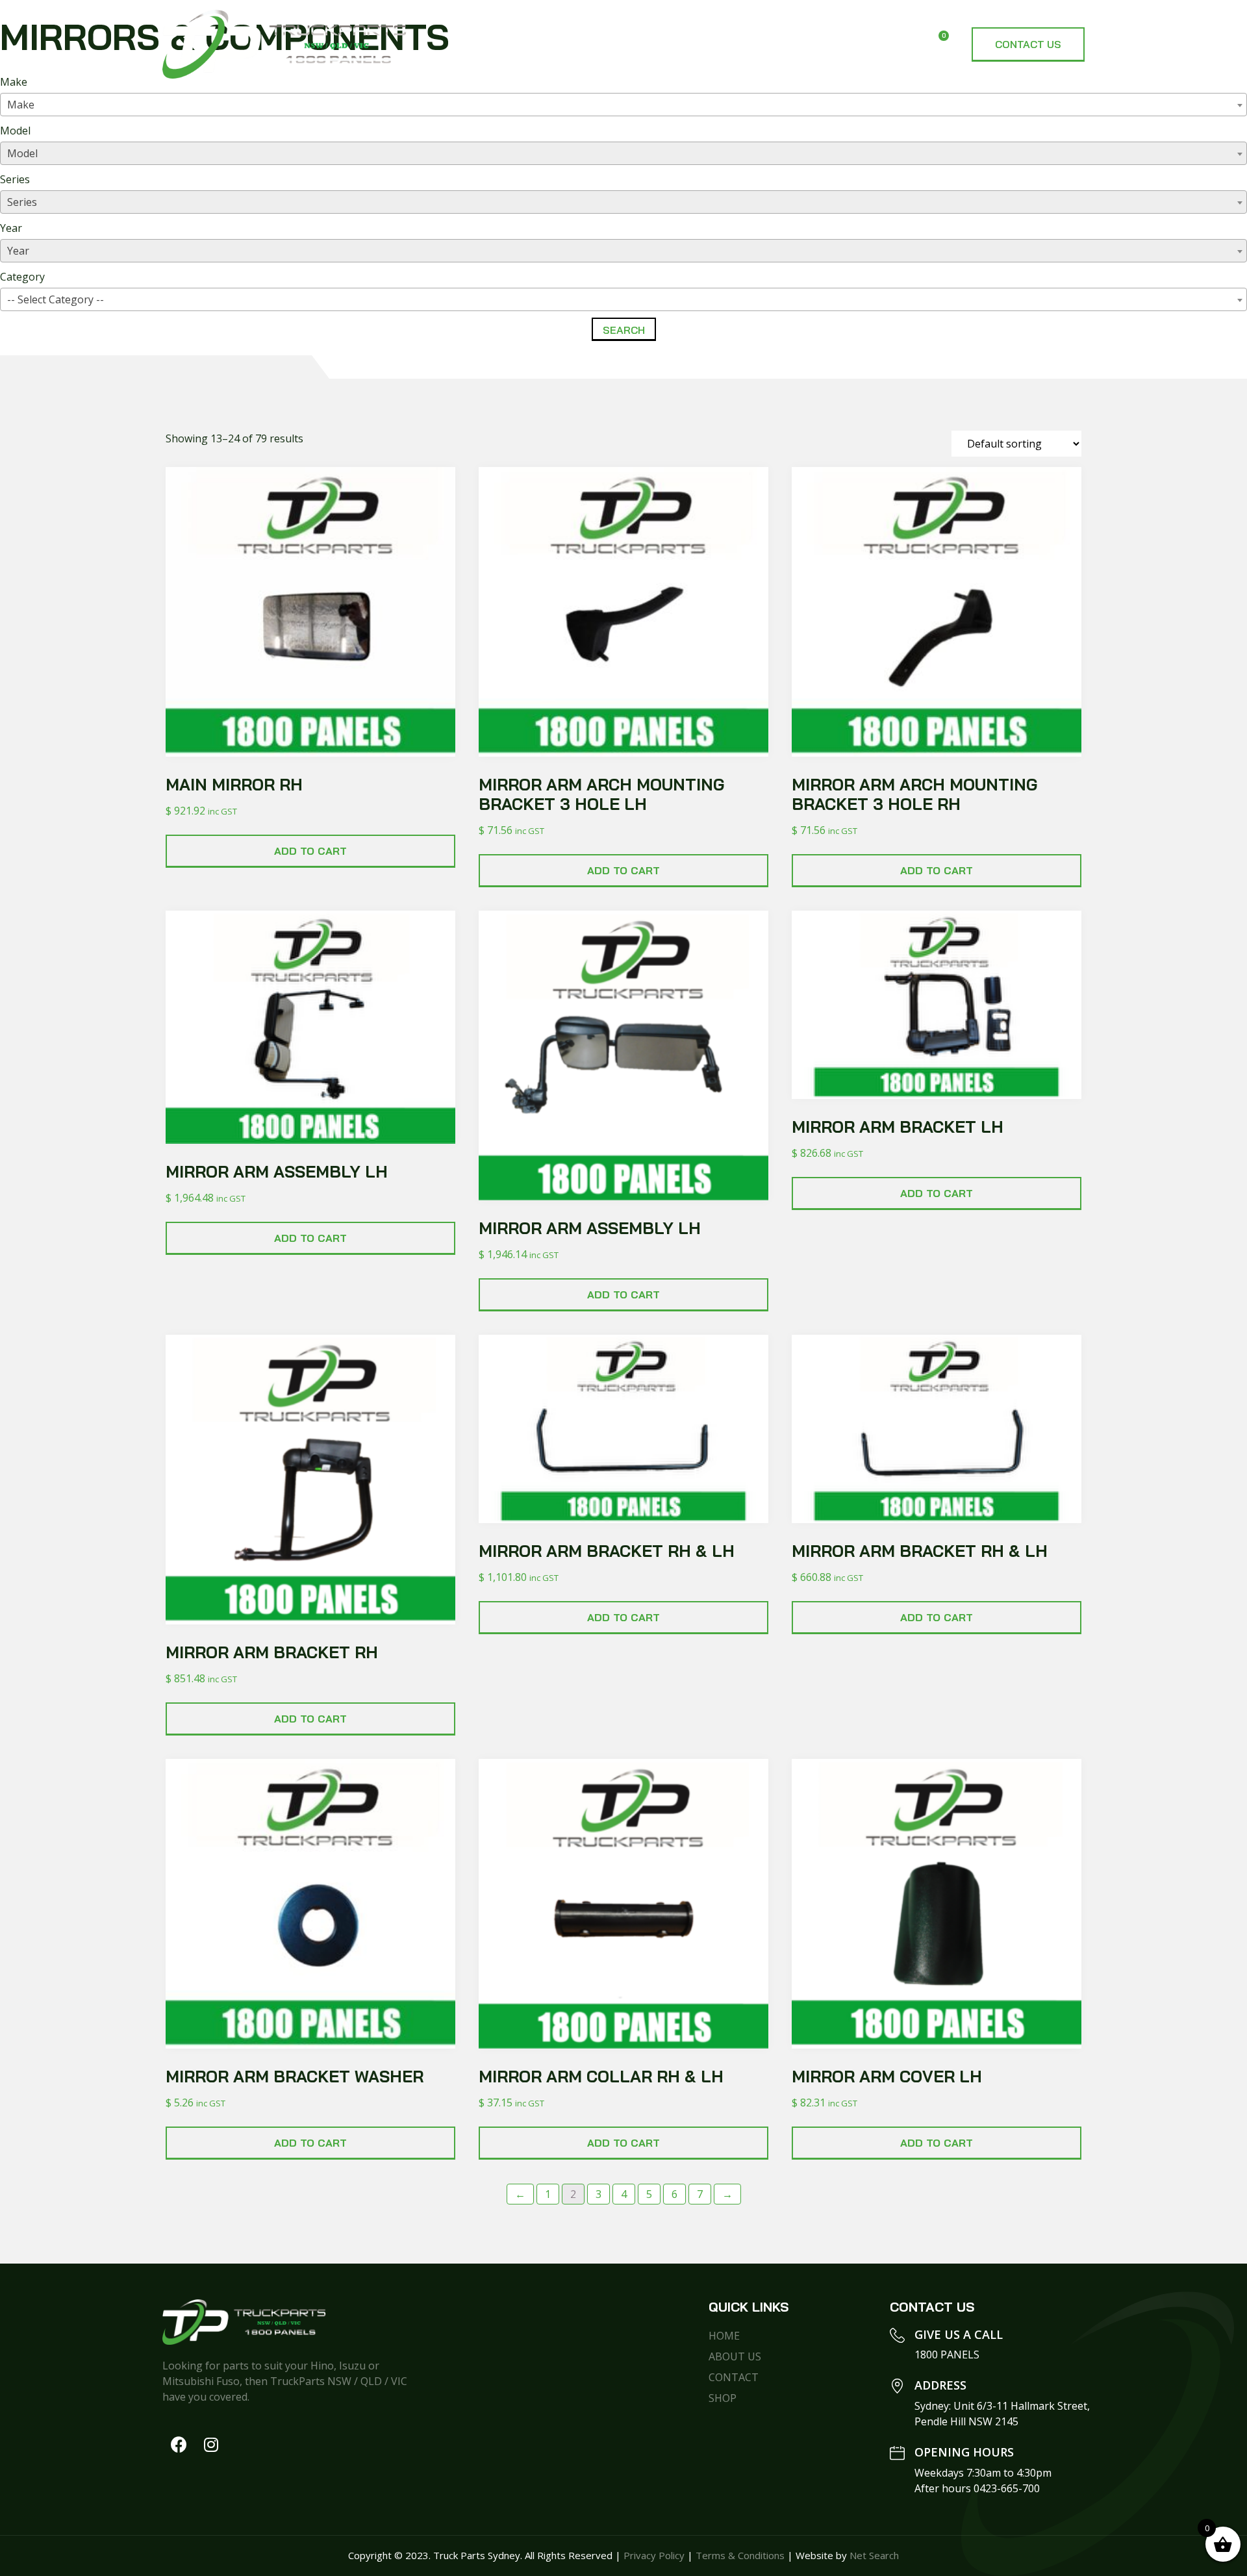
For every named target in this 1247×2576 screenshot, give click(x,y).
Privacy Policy (654, 2555)
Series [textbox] (22, 202)
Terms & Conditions (740, 2555)
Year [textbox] (18, 251)
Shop (821, 44)
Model (15, 131)
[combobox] (623, 105)
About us (746, 44)
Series (15, 179)
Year (11, 228)
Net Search (874, 2555)
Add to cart (310, 851)
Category (22, 277)
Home (671, 44)
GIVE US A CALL (959, 2334)
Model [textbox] (22, 153)
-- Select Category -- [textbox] (56, 299)
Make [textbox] (21, 105)
